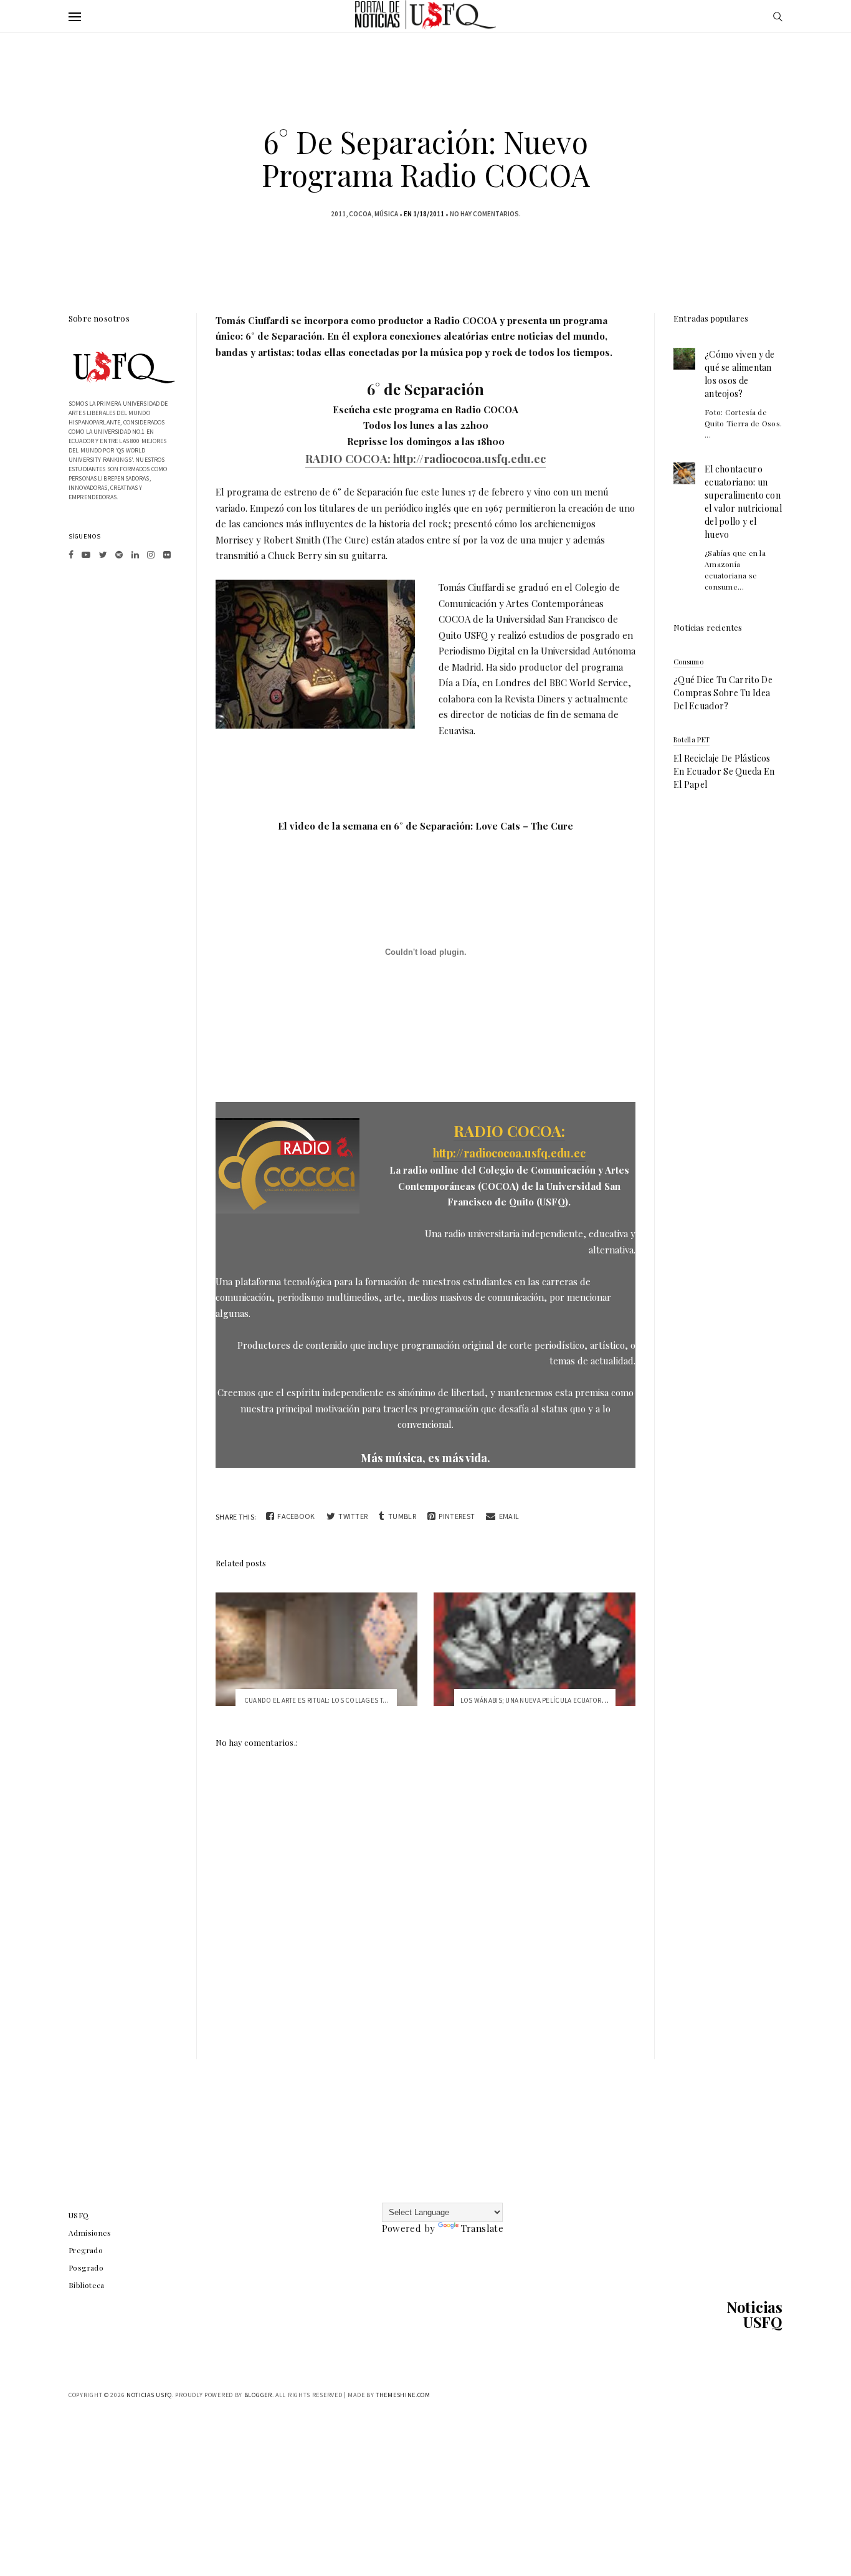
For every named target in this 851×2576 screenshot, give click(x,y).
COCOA (360, 214)
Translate (482, 2228)
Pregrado (86, 2250)
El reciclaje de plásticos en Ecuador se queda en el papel (724, 771)
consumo (688, 662)
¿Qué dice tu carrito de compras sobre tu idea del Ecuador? (723, 693)
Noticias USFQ (754, 2314)
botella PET (692, 740)
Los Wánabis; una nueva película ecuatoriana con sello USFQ (566, 1700)
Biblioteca (87, 2285)
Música (386, 214)
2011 (338, 214)
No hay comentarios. (485, 214)
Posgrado (86, 2267)
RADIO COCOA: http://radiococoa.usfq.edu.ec (425, 459)
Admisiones (90, 2233)
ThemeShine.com (403, 2395)
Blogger (258, 2395)
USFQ (79, 2215)
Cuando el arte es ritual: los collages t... (316, 1700)
